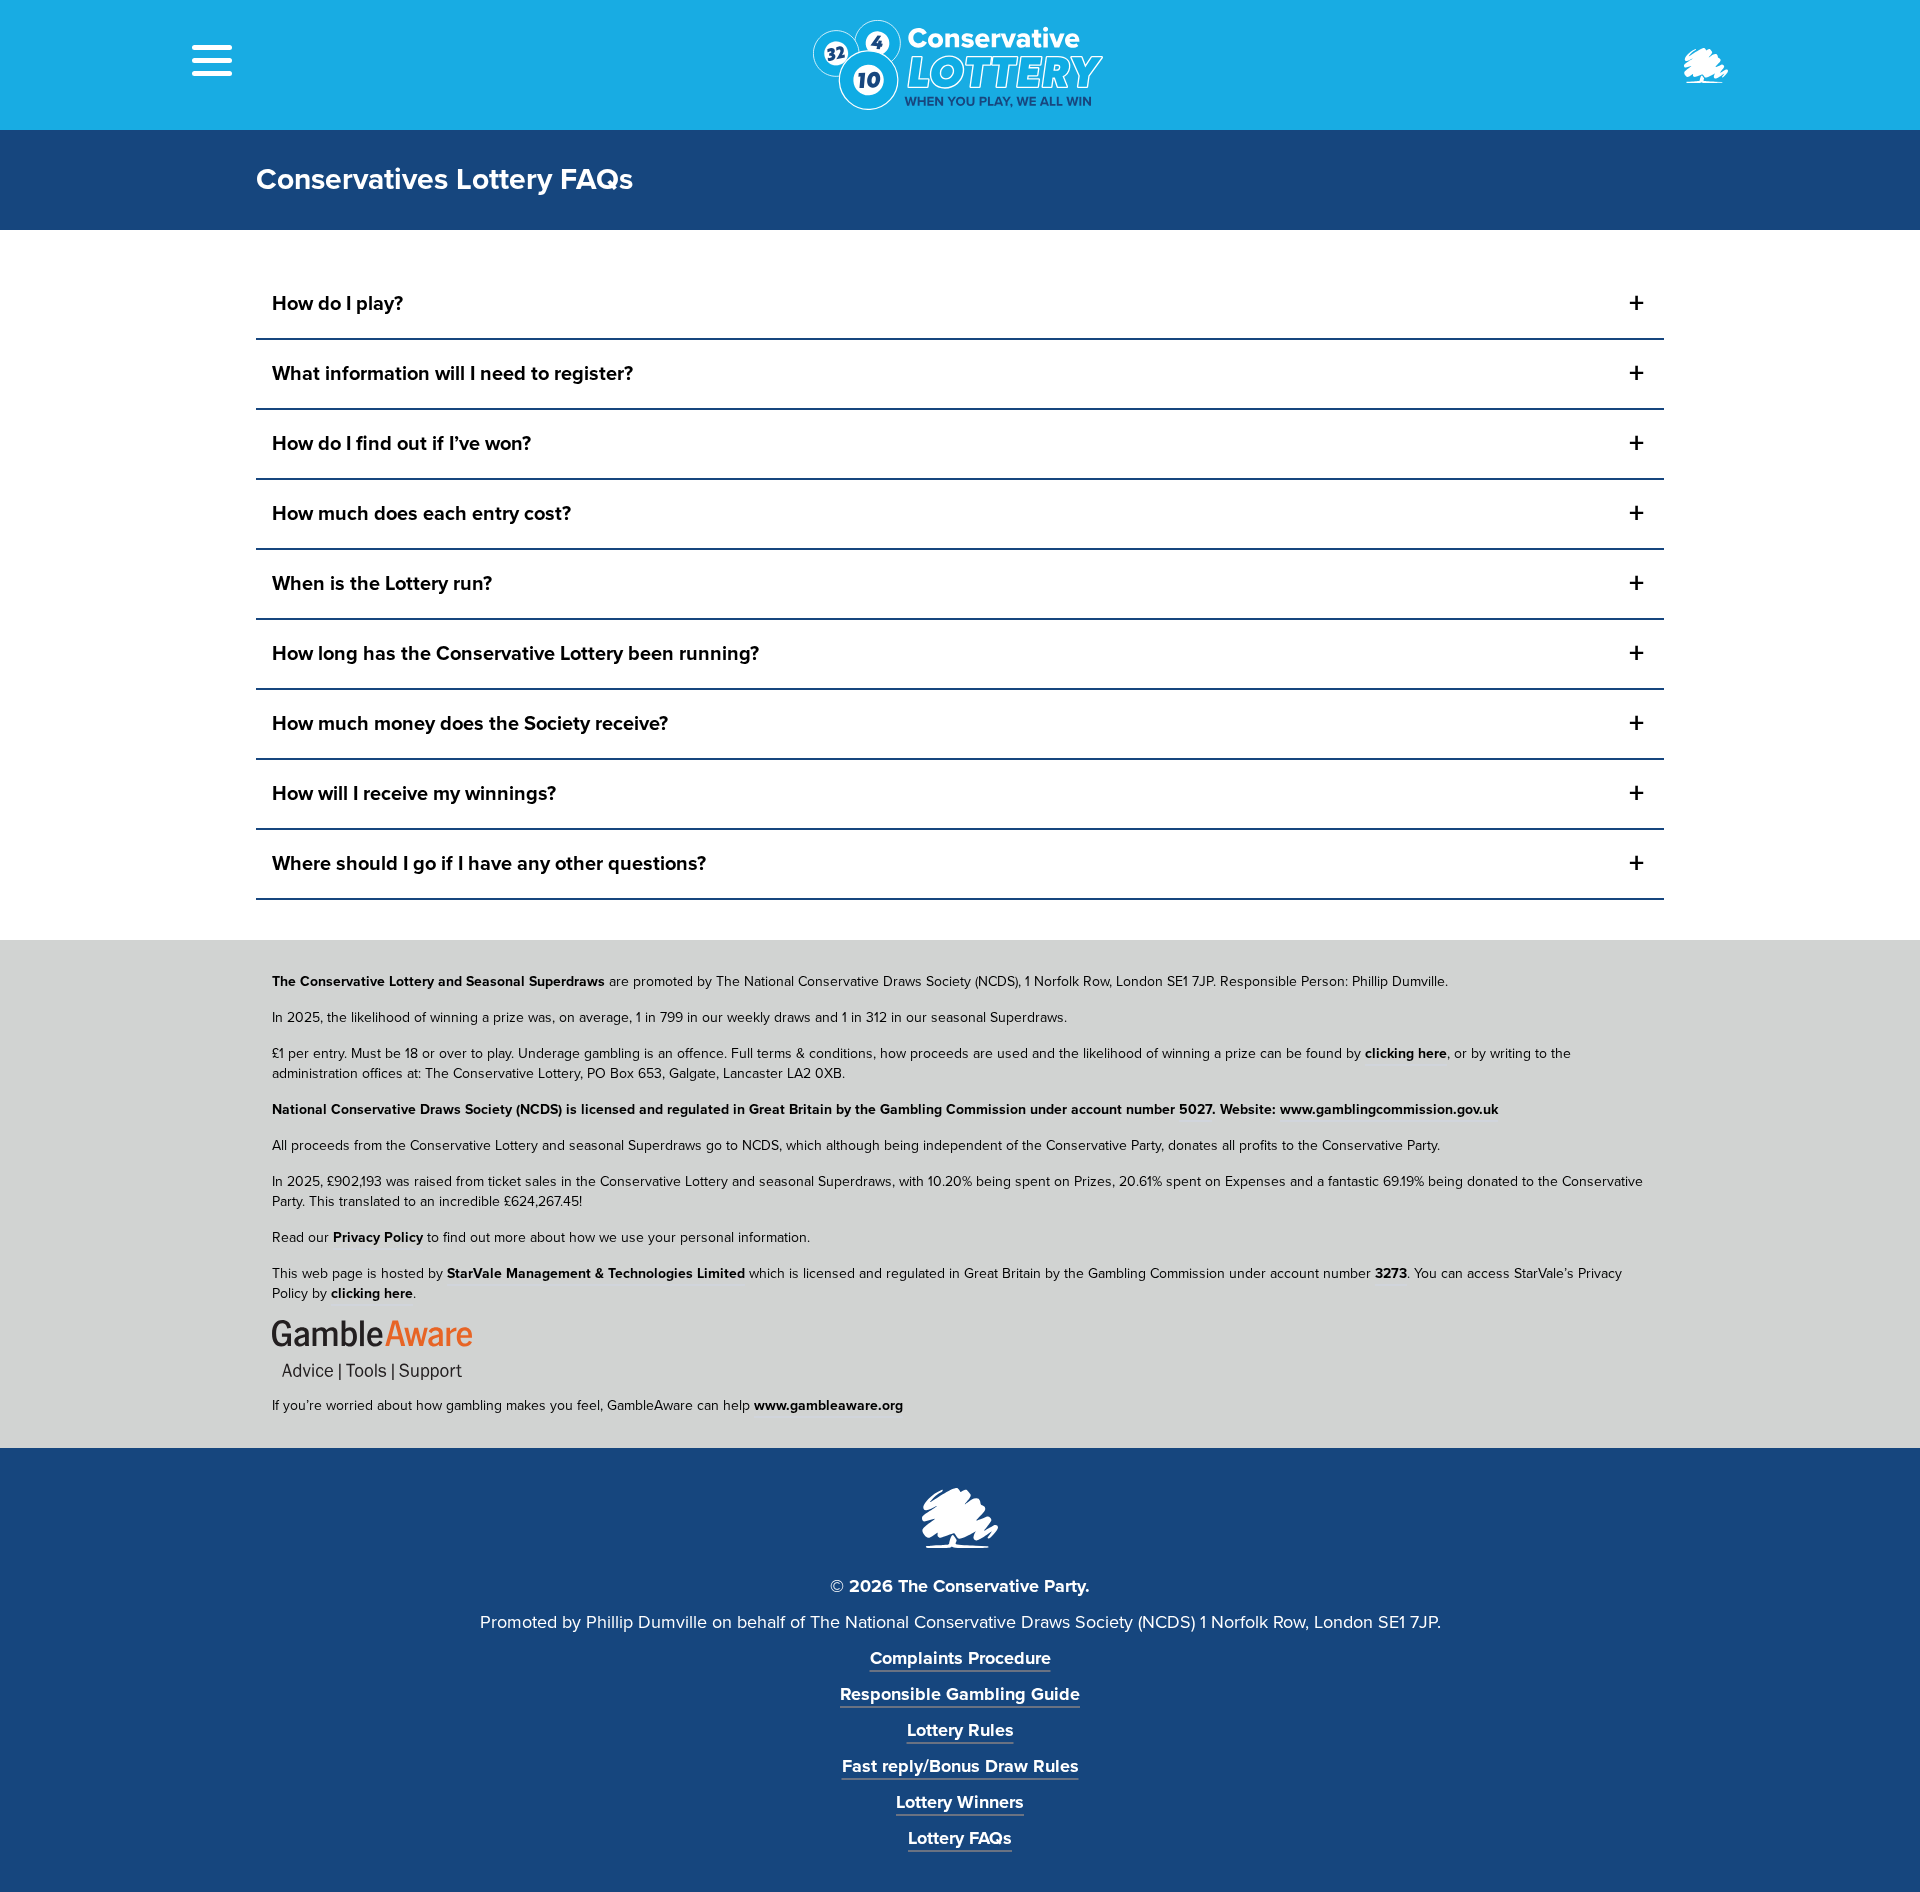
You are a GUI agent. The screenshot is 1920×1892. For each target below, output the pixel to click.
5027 (1195, 1109)
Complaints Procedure (960, 1658)
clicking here (1406, 1053)
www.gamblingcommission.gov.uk (1389, 1109)
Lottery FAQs (960, 1838)
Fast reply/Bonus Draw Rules (960, 1766)
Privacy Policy (378, 1237)
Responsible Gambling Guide (960, 1694)
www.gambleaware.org (828, 1405)
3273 (1391, 1273)
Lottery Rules (960, 1730)
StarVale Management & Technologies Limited (596, 1273)
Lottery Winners (960, 1802)
